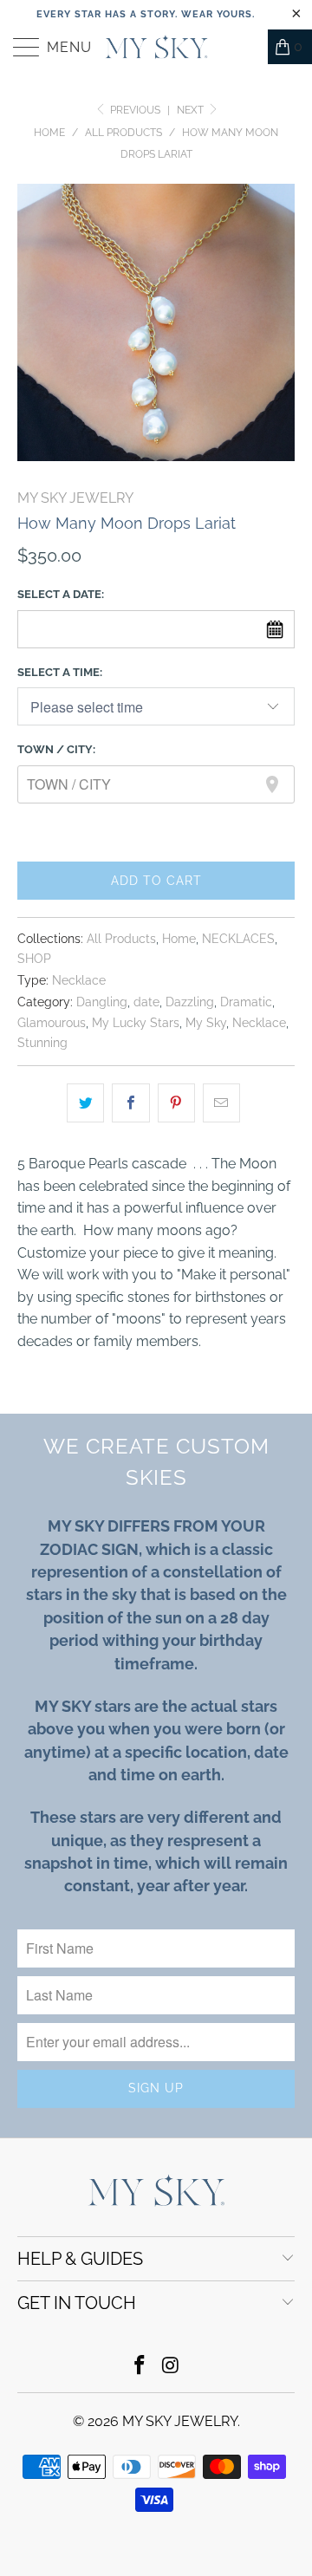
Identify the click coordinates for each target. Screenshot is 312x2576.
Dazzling (190, 1002)
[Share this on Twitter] (85, 1103)
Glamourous (52, 1022)
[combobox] (156, 784)
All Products (121, 938)
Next (192, 110)
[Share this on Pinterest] (176, 1103)
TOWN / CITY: (56, 749)
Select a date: (61, 594)
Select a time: (60, 672)
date (146, 1002)
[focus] (263, 784)
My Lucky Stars (136, 1022)
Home (179, 938)
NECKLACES (238, 938)
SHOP (34, 958)
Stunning (42, 1042)
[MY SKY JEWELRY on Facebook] (140, 2367)
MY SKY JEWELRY (75, 498)
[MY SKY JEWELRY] (156, 47)
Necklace (79, 980)
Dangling (102, 1002)
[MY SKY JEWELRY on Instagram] (171, 2367)
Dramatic (246, 1002)
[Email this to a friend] (221, 1103)
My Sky (206, 1022)
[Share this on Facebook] (130, 1103)
